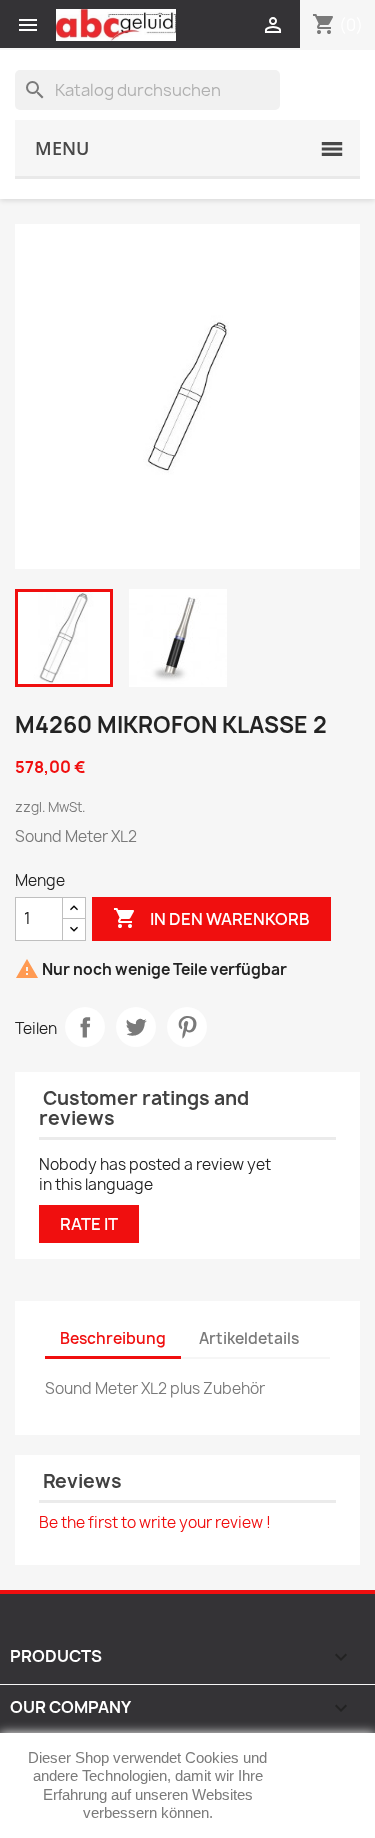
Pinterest (187, 1027)
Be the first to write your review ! (155, 1522)
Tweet (136, 1027)
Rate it (89, 1224)
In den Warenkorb (211, 918)
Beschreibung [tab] (113, 1338)
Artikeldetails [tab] (249, 1338)
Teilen (85, 1027)
